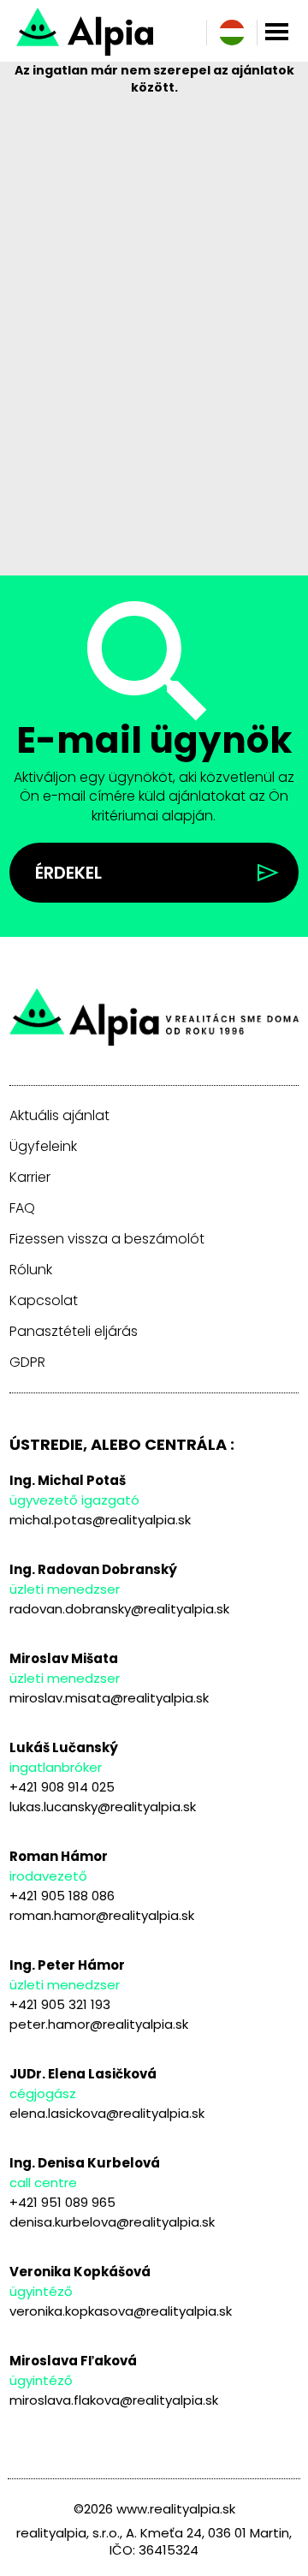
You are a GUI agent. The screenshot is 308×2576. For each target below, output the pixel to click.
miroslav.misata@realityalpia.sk (109, 1698)
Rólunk (31, 1270)
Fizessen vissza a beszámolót (107, 1239)
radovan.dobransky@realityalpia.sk (119, 1609)
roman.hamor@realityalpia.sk (102, 1915)
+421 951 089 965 (62, 2202)
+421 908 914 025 (62, 1787)
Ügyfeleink (43, 1147)
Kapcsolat (44, 1301)
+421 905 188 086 (62, 1896)
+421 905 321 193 (60, 2004)
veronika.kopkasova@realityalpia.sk (121, 2311)
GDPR (27, 1363)
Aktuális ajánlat (59, 1116)
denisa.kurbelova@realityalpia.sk (112, 2222)
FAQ (22, 1208)
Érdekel (68, 873)
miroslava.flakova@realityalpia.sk (114, 2400)
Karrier (30, 1178)
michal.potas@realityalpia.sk (100, 1520)
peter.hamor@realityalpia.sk (99, 2024)
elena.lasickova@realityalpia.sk (107, 2113)
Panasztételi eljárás (74, 1332)
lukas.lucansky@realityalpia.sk (103, 1807)
